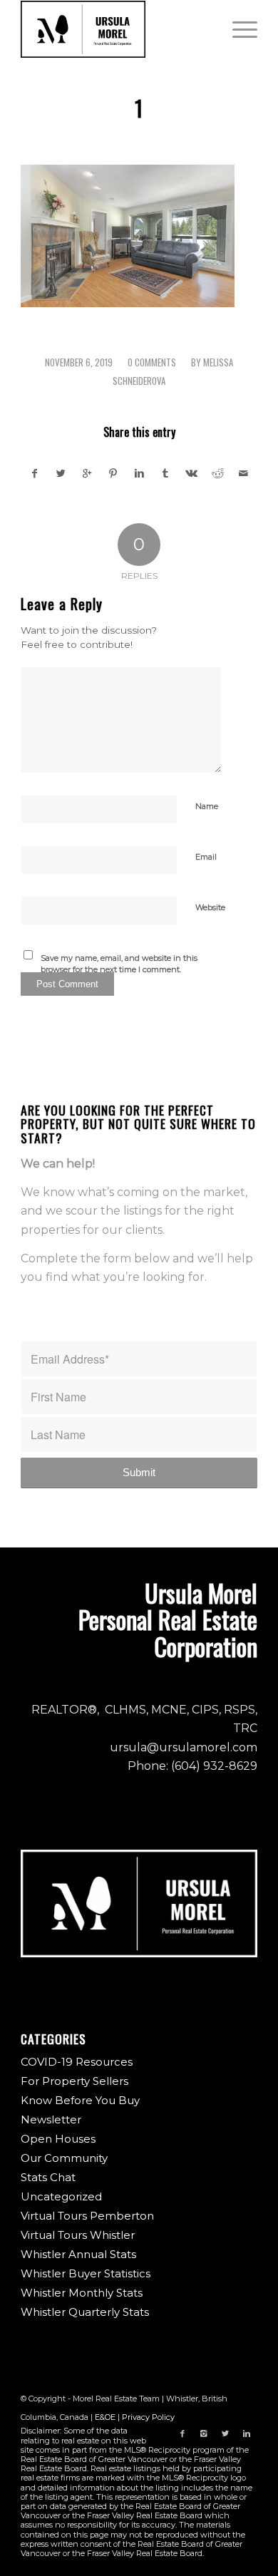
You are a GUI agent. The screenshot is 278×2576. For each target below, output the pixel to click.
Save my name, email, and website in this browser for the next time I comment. (119, 964)
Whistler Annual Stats (78, 2254)
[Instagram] (204, 2433)
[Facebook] (182, 2433)
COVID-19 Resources (77, 2062)
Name (207, 806)
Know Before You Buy (80, 2100)
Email (206, 857)
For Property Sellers (74, 2081)
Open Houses (58, 2139)
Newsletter (51, 2119)
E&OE (105, 2417)
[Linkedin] (247, 2433)
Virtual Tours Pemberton (87, 2216)
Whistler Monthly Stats (82, 2293)
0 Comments (152, 362)
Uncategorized (61, 2196)
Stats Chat (48, 2177)
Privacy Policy (148, 2417)
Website (210, 907)
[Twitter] (225, 2433)
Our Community (64, 2158)
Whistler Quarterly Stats (85, 2312)
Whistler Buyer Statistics (86, 2273)
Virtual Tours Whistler (78, 2235)
